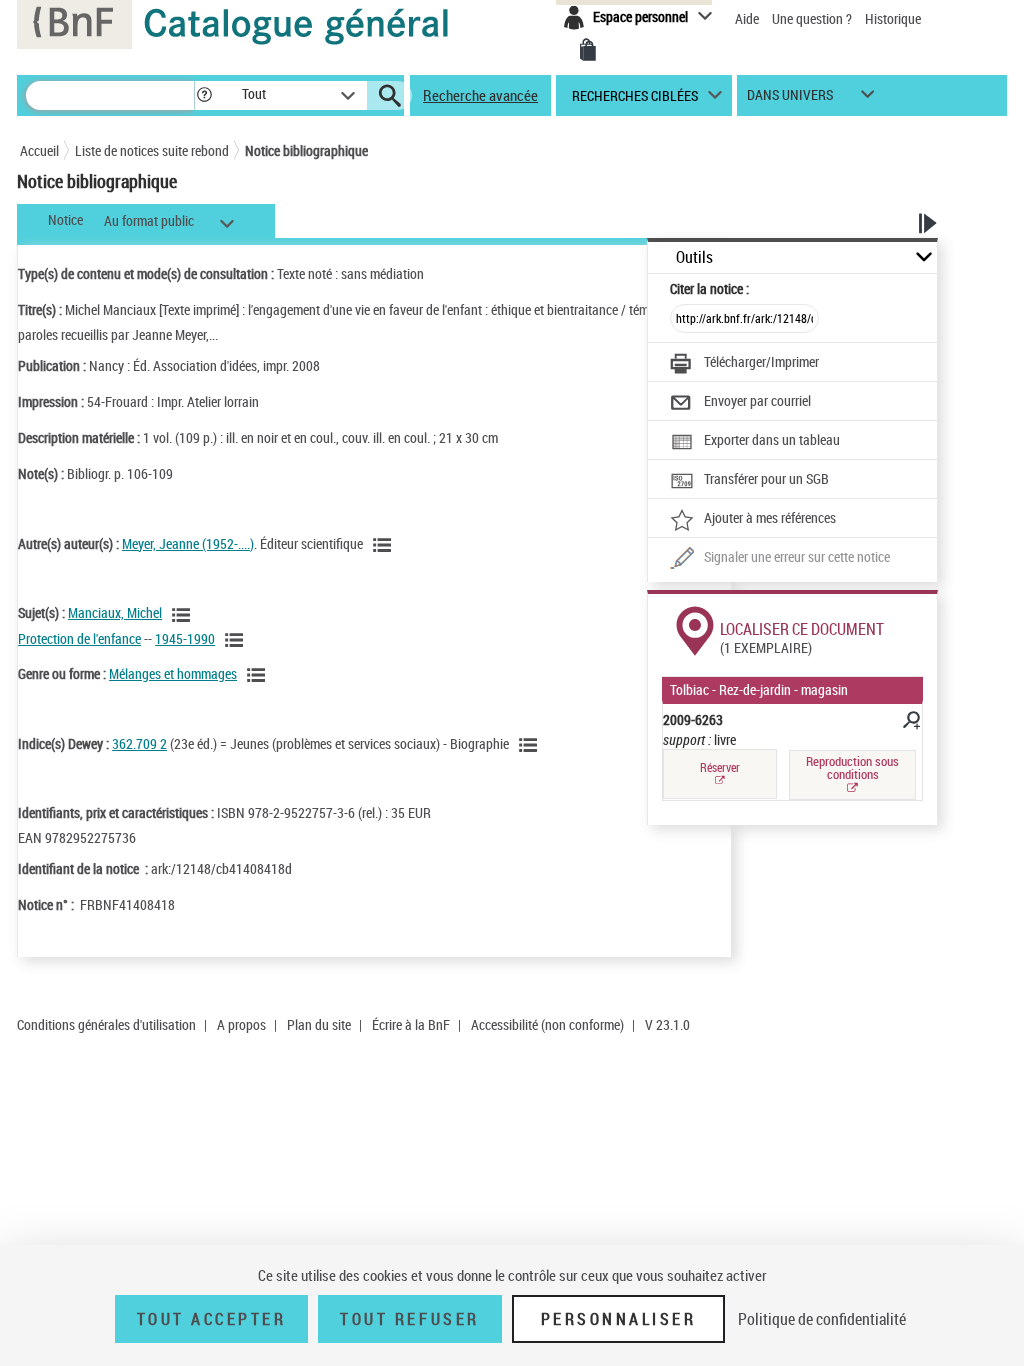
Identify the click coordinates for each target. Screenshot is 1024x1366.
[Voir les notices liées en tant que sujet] (184, 615)
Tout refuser (409, 1319)
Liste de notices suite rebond (152, 150)
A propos (241, 1024)
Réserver (720, 767)
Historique (893, 18)
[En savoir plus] (910, 723)
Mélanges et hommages (173, 673)
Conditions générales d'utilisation (106, 1024)
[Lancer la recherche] (390, 96)
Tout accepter (212, 1319)
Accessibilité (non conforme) (547, 1024)
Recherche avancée (480, 95)
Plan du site (319, 1024)
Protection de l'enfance (79, 638)
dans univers (790, 99)
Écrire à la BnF (411, 1024)
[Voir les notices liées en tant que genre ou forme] (259, 675)
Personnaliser (619, 1319)
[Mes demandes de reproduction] (588, 50)
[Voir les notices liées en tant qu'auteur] (385, 545)
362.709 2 (139, 743)
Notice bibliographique (306, 150)
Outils (694, 257)
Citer (709, 288)
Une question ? (813, 18)
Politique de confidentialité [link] (822, 1319)
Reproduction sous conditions (852, 767)
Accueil (39, 150)
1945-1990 (185, 638)
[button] (204, 95)
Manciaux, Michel (115, 612)
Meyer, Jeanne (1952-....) (188, 543)
